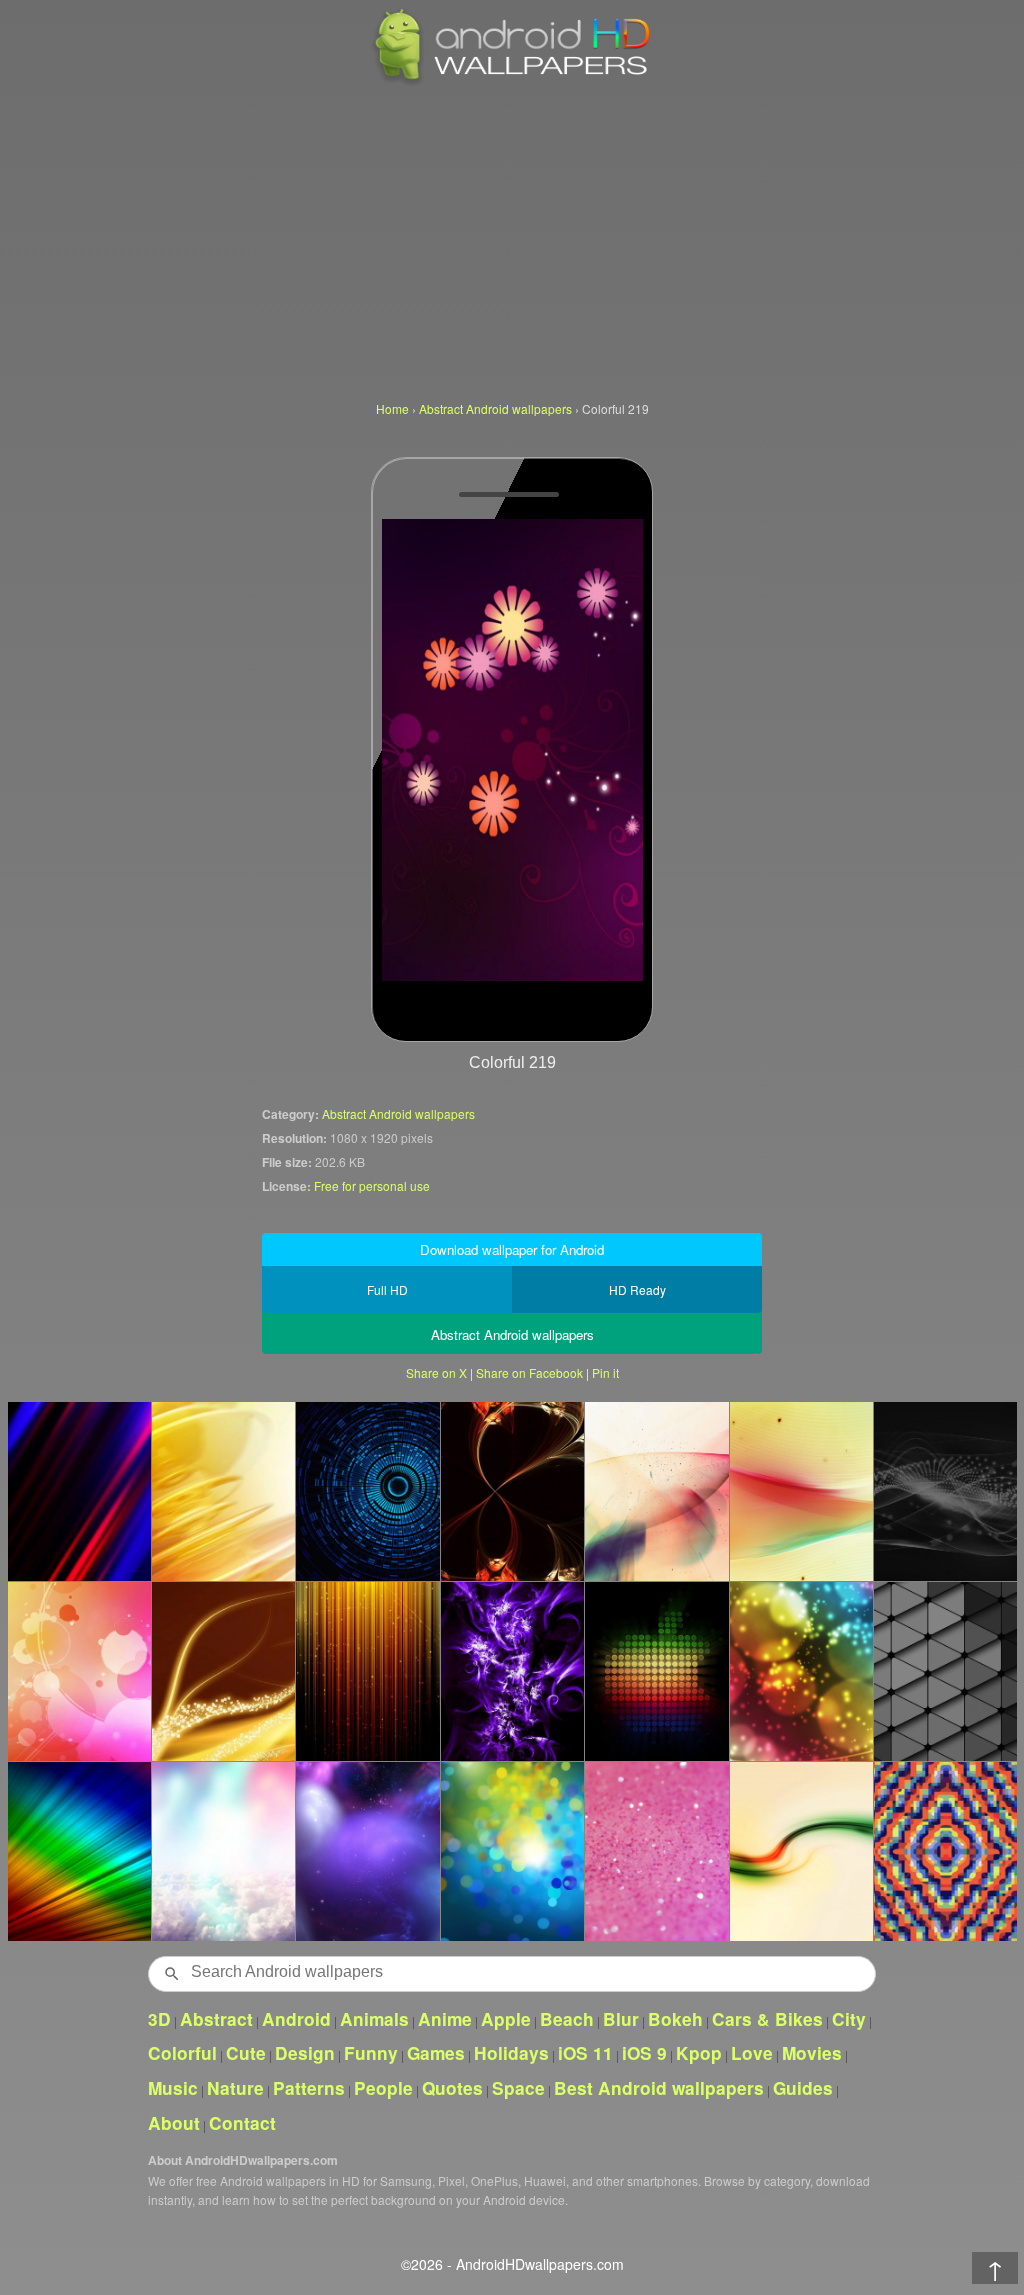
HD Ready (637, 1289)
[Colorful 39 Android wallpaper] (79, 1671)
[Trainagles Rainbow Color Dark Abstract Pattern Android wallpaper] (945, 1671)
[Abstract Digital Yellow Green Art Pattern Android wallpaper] (801, 1851)
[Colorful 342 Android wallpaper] (79, 1491)
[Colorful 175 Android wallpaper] (367, 1851)
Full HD (387, 1289)
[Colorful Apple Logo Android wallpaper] (656, 1671)
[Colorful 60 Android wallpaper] (223, 1851)
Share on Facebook (529, 1372)
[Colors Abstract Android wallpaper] (79, 1851)
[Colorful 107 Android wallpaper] (512, 1671)
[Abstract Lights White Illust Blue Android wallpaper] (656, 1491)
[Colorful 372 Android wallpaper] (367, 1671)
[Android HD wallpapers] (512, 81)
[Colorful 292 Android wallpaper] (801, 1671)
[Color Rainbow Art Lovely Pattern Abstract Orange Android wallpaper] (945, 1851)
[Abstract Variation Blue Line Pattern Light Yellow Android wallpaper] (801, 1491)
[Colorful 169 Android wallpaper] (223, 1491)
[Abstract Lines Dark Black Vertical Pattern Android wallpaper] (945, 1491)
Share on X (436, 1372)
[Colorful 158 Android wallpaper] (512, 1851)
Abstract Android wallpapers (398, 1113)
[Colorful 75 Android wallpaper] (223, 1671)
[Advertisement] (512, 240)
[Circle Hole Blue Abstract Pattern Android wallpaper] (367, 1491)
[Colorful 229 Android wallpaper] (512, 1491)
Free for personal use (372, 1185)
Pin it (605, 1372)
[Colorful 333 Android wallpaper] (656, 1851)
